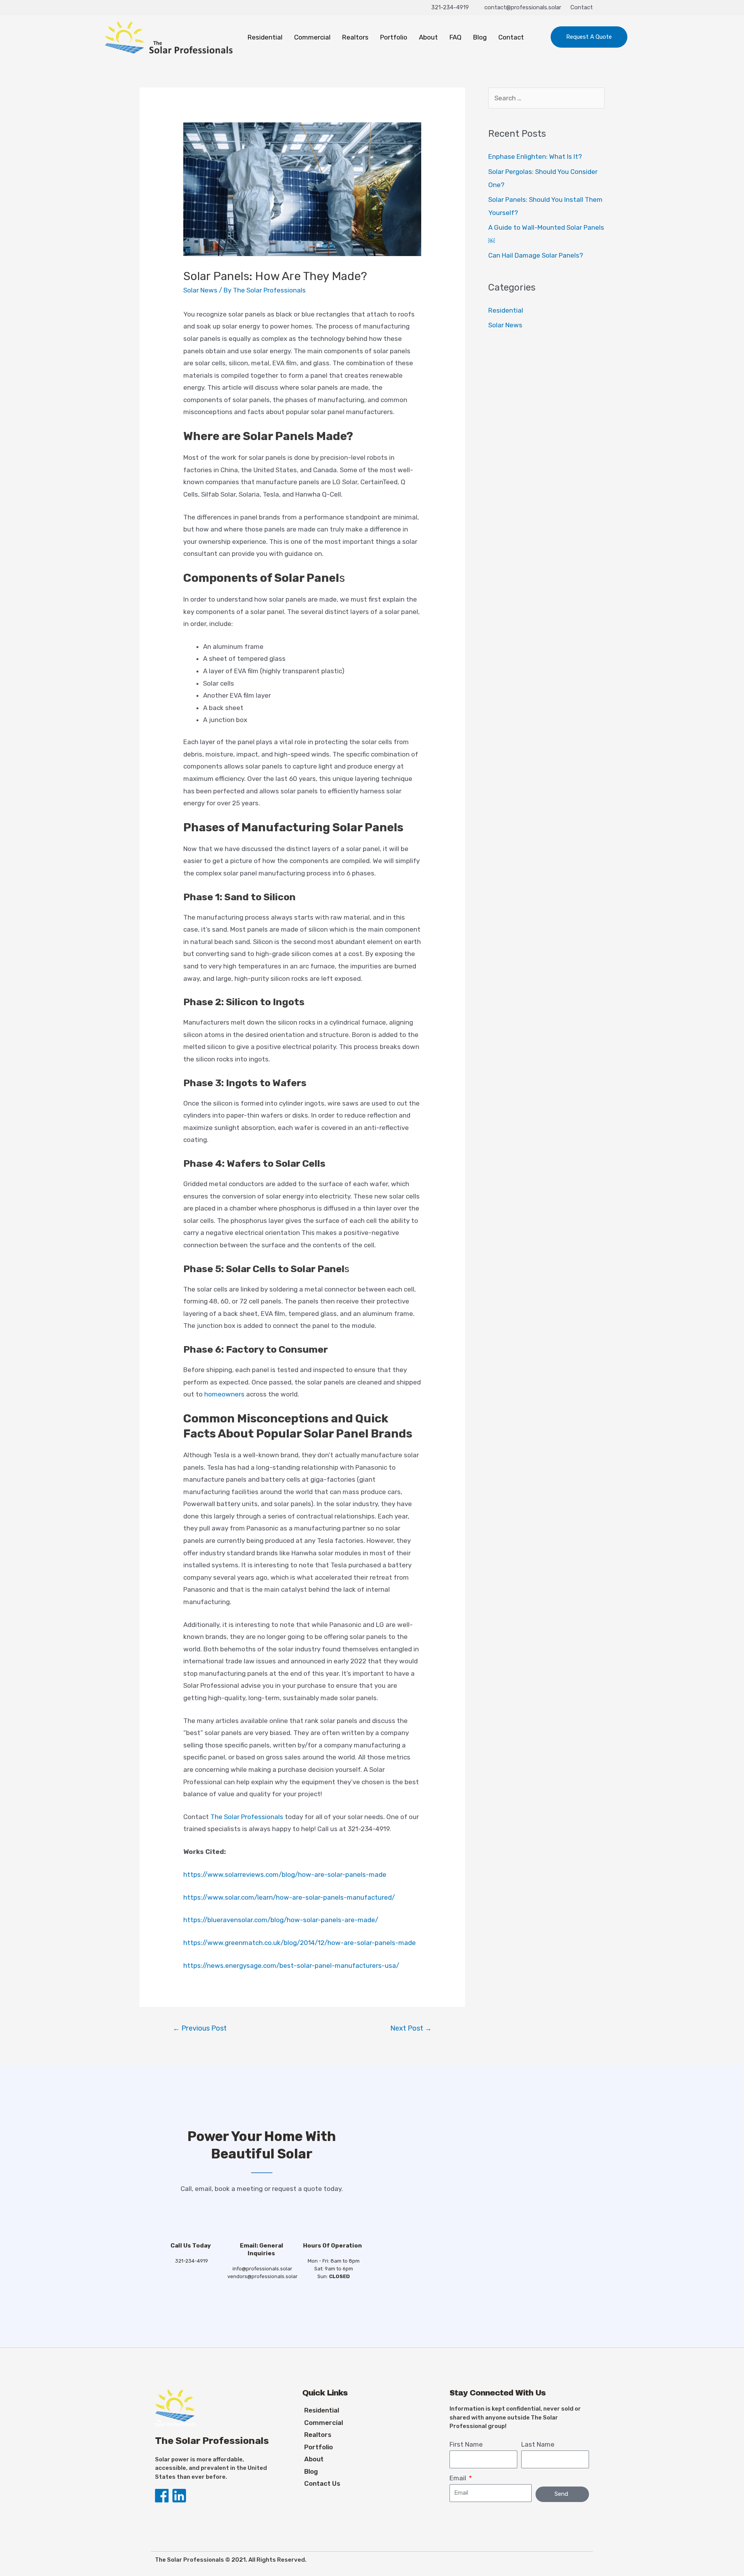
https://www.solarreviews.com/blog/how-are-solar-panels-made (285, 1874)
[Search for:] (546, 98)
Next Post (411, 2028)
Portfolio (394, 37)
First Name (466, 2444)
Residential (265, 37)
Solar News (200, 290)
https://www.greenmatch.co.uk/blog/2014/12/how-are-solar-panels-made (300, 1943)
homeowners (224, 1394)
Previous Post (200, 2028)
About (428, 37)
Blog (480, 37)
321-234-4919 (450, 7)
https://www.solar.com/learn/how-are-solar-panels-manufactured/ (289, 1897)
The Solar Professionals (247, 1817)
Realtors (355, 37)
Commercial (312, 37)
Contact (582, 7)
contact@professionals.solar (523, 7)
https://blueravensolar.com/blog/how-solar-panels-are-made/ (281, 1920)
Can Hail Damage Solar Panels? (536, 255)
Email (459, 2478)
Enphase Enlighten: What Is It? (535, 156)
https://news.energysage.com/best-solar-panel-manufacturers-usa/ (291, 1966)
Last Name (538, 2444)
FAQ (456, 37)
